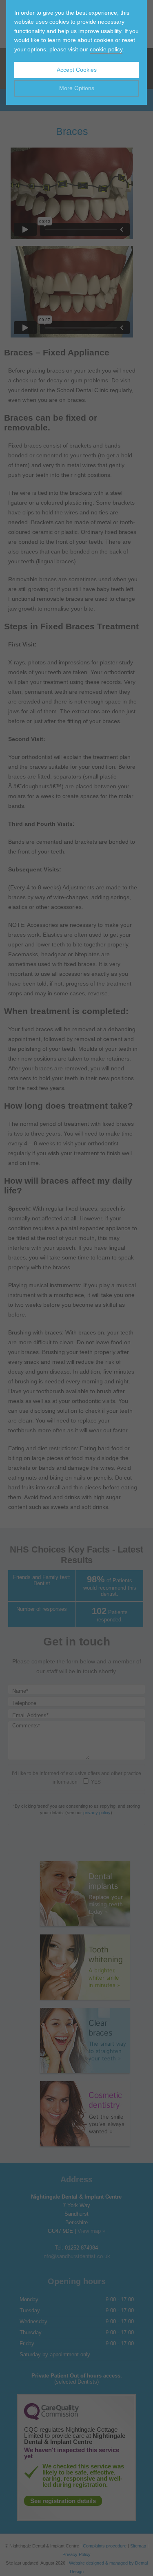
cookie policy (106, 49)
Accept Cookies (77, 70)
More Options (77, 88)
